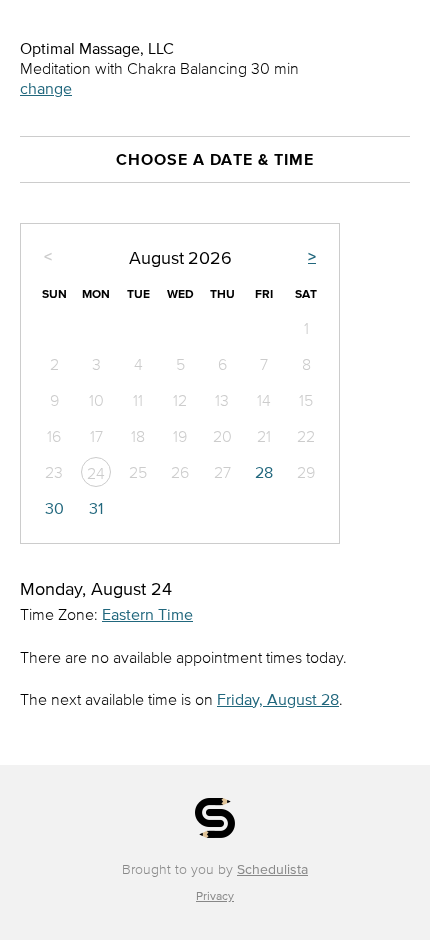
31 (96, 508)
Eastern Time (147, 614)
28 (264, 472)
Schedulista (272, 869)
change (46, 88)
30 (54, 508)
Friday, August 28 (278, 699)
